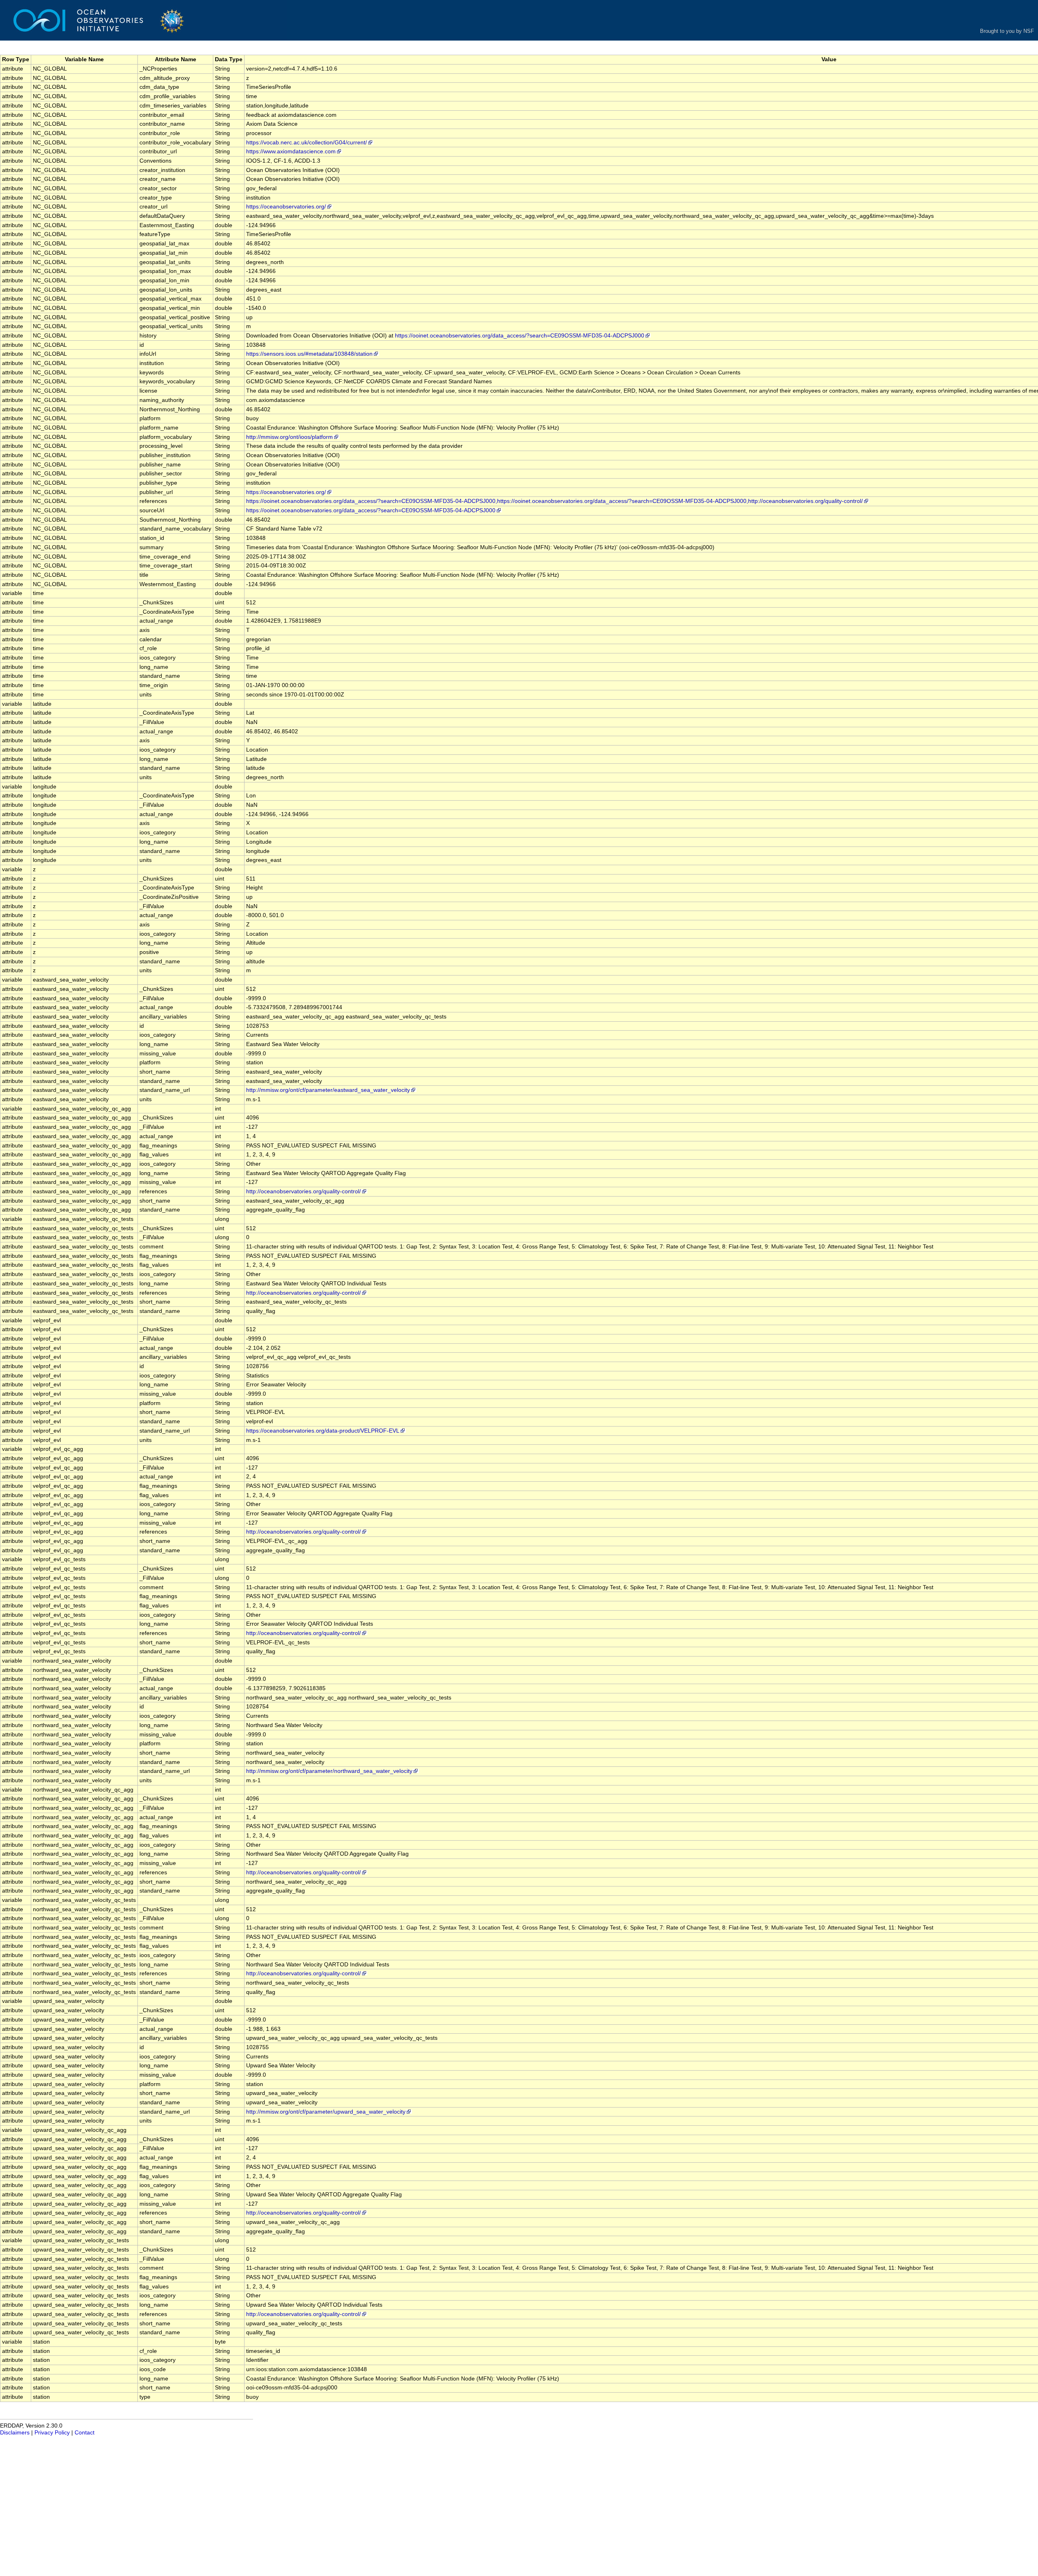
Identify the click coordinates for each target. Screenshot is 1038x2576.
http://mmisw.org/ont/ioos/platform (290, 437)
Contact (85, 2433)
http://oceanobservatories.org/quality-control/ (303, 1191)
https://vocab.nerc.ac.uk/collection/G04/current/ (307, 143)
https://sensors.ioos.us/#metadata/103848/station (309, 354)
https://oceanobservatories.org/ (286, 207)
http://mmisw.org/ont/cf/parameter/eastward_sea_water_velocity (328, 1090)
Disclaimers (15, 2433)
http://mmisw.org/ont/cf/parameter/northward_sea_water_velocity (329, 1771)
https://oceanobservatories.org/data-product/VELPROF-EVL (323, 1431)
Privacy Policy (52, 2433)
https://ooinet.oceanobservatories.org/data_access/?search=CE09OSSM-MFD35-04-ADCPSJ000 (520, 336)
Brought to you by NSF (1007, 31)
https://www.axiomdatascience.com (291, 151)
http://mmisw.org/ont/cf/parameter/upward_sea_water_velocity (326, 2112)
